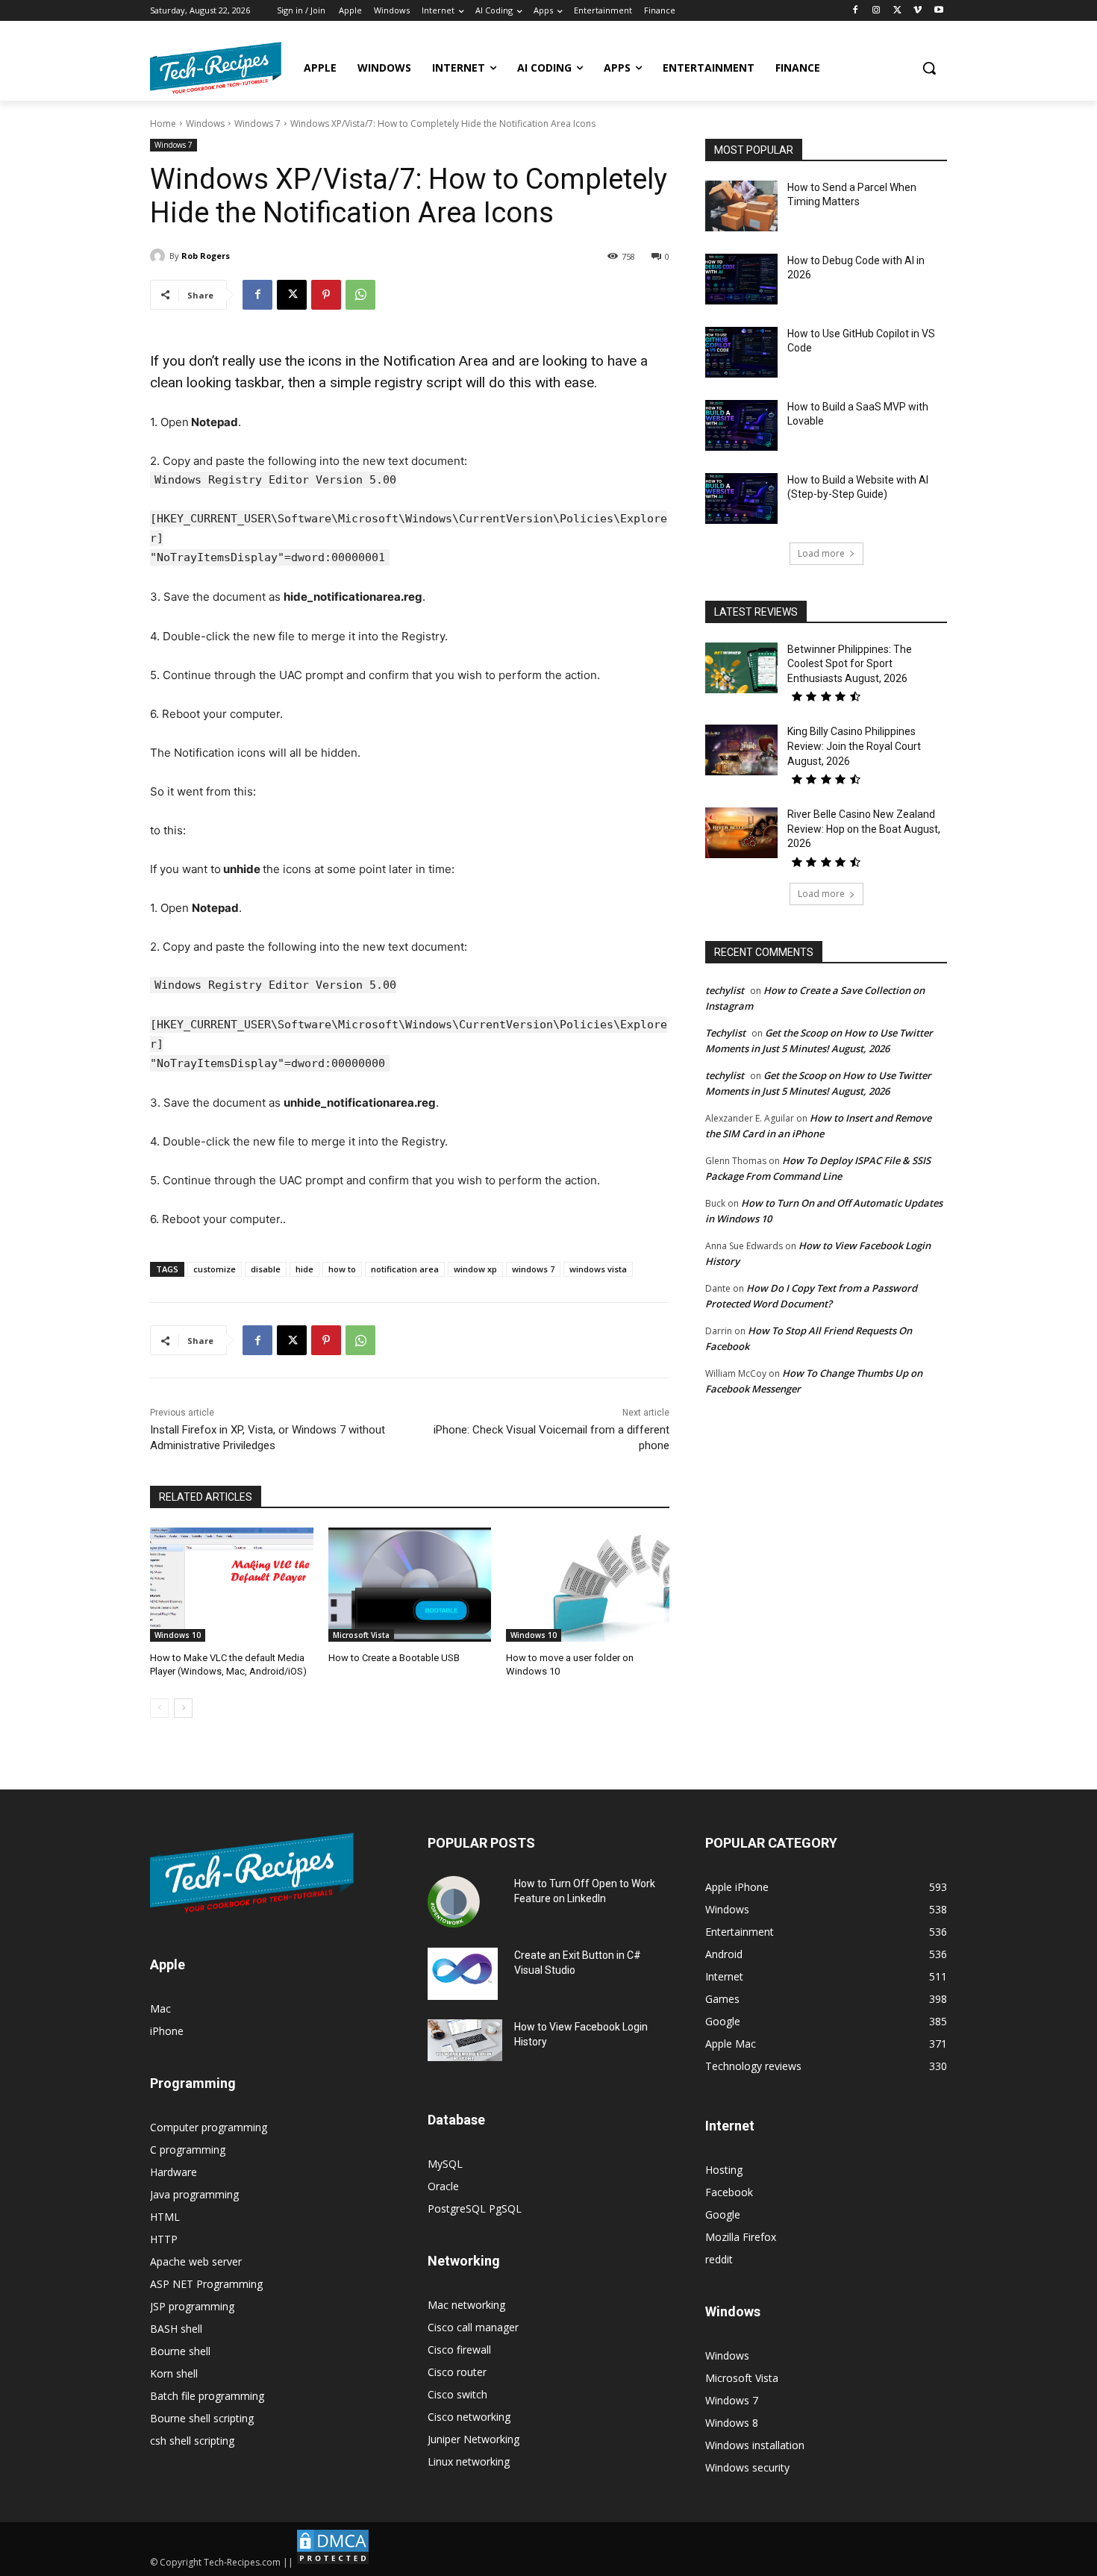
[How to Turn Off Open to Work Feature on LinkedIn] (454, 1902)
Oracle (443, 2186)
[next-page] (183, 1708)
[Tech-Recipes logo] (216, 68)
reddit (719, 2259)
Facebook (729, 2192)
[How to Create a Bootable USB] (410, 1585)
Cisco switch (457, 2394)
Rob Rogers (206, 256)
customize (215, 1269)
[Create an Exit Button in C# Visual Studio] (463, 1974)
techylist (725, 990)
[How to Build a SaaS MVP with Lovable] (741, 425)
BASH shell (176, 2329)
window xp (475, 1269)
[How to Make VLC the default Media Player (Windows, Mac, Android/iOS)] (232, 1585)
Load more (821, 553)
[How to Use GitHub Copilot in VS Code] (741, 352)
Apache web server (196, 2261)
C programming (188, 2150)
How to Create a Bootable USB (394, 1658)
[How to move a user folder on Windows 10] (588, 1585)
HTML (165, 2217)
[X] (897, 11)
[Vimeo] (918, 11)
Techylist (725, 1033)
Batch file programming (207, 2396)
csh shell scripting (192, 2441)
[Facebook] (856, 11)
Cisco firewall (459, 2350)
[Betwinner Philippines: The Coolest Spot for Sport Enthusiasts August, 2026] (741, 668)
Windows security (747, 2467)
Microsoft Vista (361, 1635)
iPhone (167, 2031)
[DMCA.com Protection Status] (333, 2562)
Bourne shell (180, 2351)
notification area (405, 1269)
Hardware (174, 2172)
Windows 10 (178, 1635)
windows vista (598, 1269)
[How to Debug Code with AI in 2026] (741, 279)
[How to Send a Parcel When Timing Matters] (741, 206)
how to (342, 1269)
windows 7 (533, 1269)
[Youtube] (938, 11)
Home (163, 124)
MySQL (445, 2164)
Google (723, 2214)
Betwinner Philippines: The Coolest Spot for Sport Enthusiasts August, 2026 (850, 664)
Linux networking (469, 2461)
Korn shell (174, 2373)
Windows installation (755, 2445)
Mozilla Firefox (741, 2237)
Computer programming (209, 2127)
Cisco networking (469, 2417)
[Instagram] (876, 11)
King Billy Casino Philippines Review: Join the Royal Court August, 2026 (854, 746)
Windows (205, 124)
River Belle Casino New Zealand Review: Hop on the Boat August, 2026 (864, 829)
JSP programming (192, 2306)
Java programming (194, 2194)
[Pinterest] (326, 295)
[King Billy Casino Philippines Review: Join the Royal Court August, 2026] (741, 750)
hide (304, 1269)
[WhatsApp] (360, 295)
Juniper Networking (474, 2439)
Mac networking (466, 2305)
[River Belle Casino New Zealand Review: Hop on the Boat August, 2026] (741, 833)
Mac (160, 2008)
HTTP (164, 2239)
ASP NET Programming (206, 2284)
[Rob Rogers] (160, 256)
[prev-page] (159, 1708)
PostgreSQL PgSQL (475, 2208)
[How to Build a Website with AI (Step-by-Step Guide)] (741, 498)
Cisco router (457, 2372)
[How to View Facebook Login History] (465, 2041)
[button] (929, 68)
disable (266, 1269)
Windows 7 (257, 124)
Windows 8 (732, 2423)
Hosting (724, 2170)
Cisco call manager (473, 2327)
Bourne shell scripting (202, 2418)
